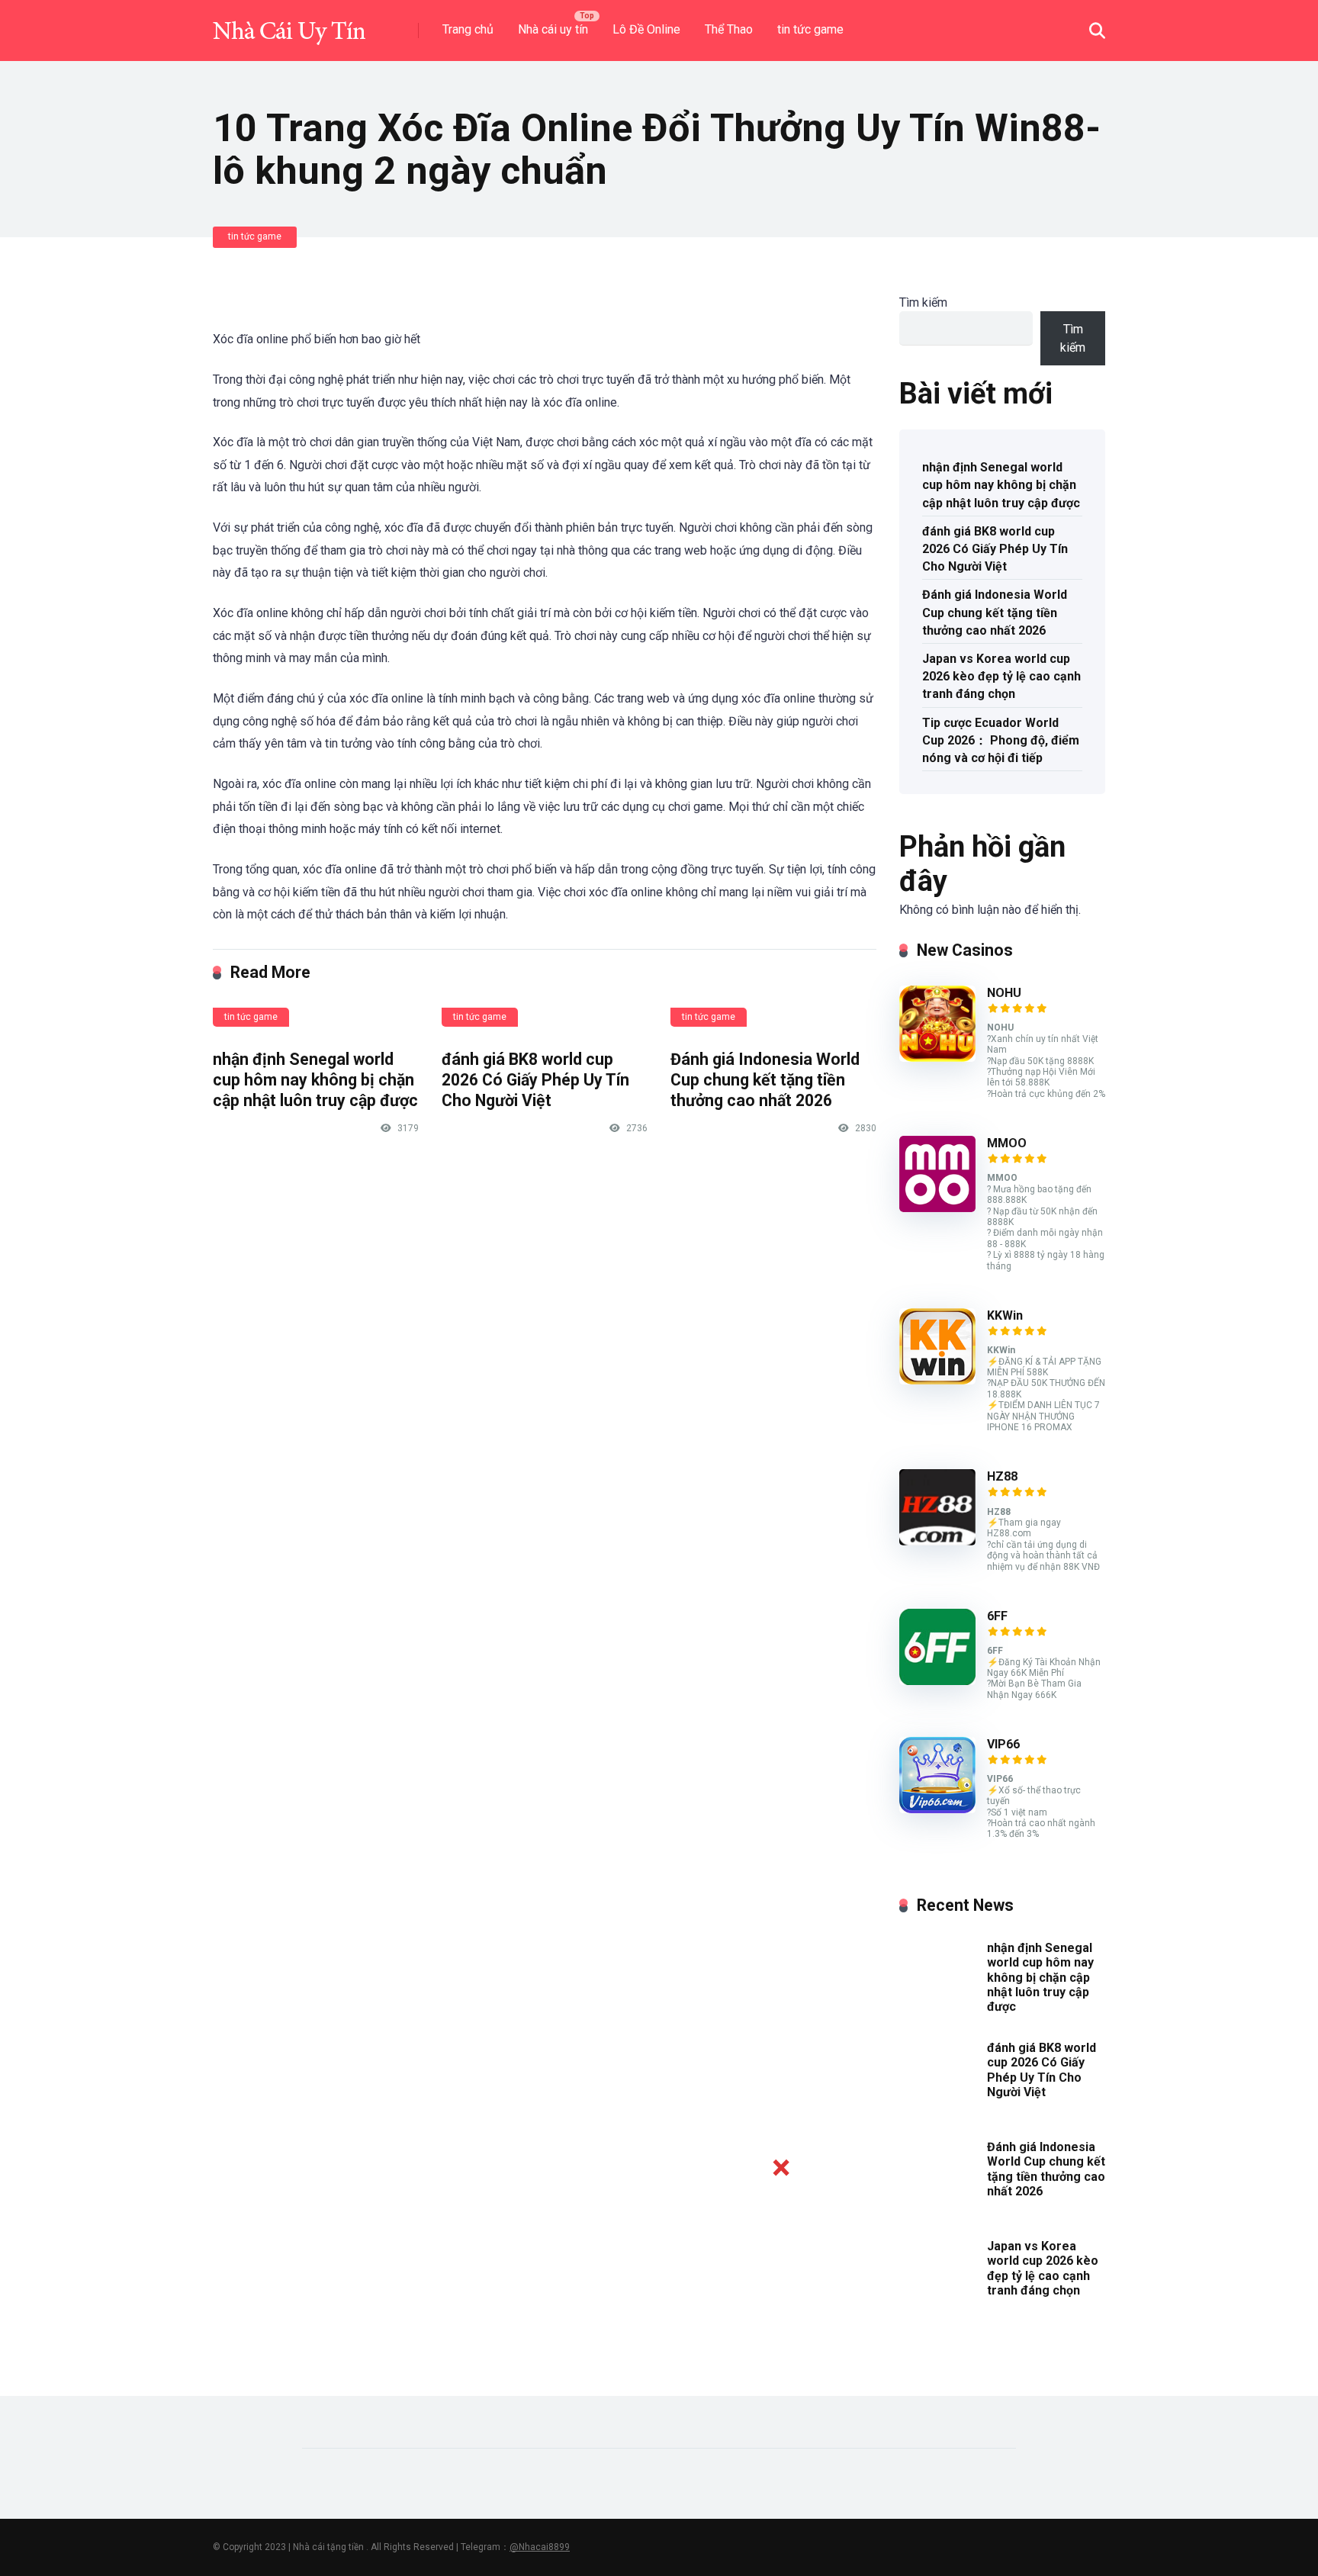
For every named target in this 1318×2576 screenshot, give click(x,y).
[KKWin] (937, 1380)
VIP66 (1003, 1744)
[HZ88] (937, 1541)
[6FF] (937, 1681)
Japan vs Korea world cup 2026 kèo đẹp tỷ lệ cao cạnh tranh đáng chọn (1001, 676)
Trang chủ (468, 29)
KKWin (1005, 1315)
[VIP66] (937, 1809)
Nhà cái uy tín (553, 29)
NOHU (1004, 993)
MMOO (1007, 1143)
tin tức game (810, 29)
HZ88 (1002, 1476)
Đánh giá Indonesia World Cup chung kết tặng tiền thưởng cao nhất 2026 (765, 1079)
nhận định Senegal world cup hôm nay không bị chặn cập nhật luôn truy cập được (315, 1079)
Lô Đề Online (646, 29)
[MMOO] (937, 1208)
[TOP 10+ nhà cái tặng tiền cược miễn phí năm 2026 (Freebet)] (289, 25)
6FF (997, 1616)
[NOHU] (937, 1058)
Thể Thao (729, 29)
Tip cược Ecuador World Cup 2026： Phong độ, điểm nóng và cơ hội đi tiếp (1001, 740)
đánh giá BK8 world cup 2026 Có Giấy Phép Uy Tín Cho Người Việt (535, 1079)
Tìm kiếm (923, 302)
